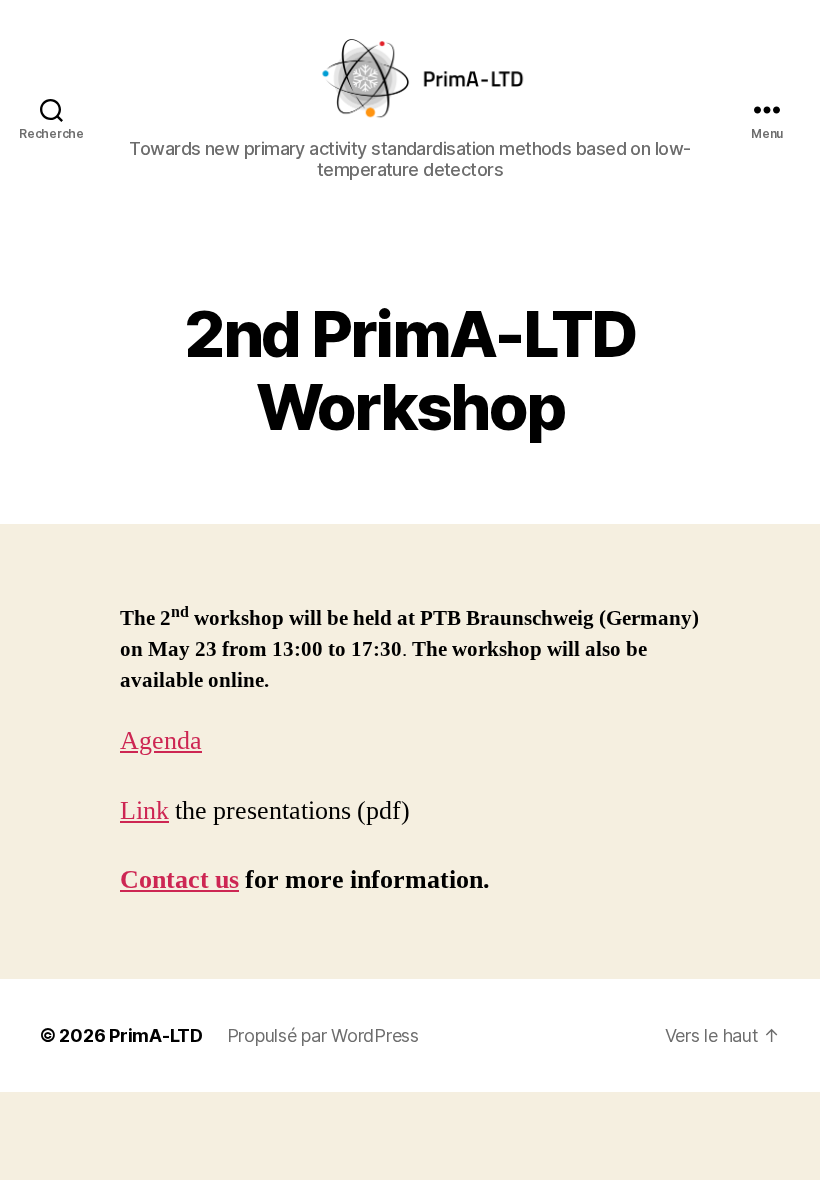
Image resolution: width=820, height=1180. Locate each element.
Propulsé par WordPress (323, 1035)
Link (144, 811)
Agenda (161, 741)
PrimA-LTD (156, 1035)
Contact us (179, 880)
